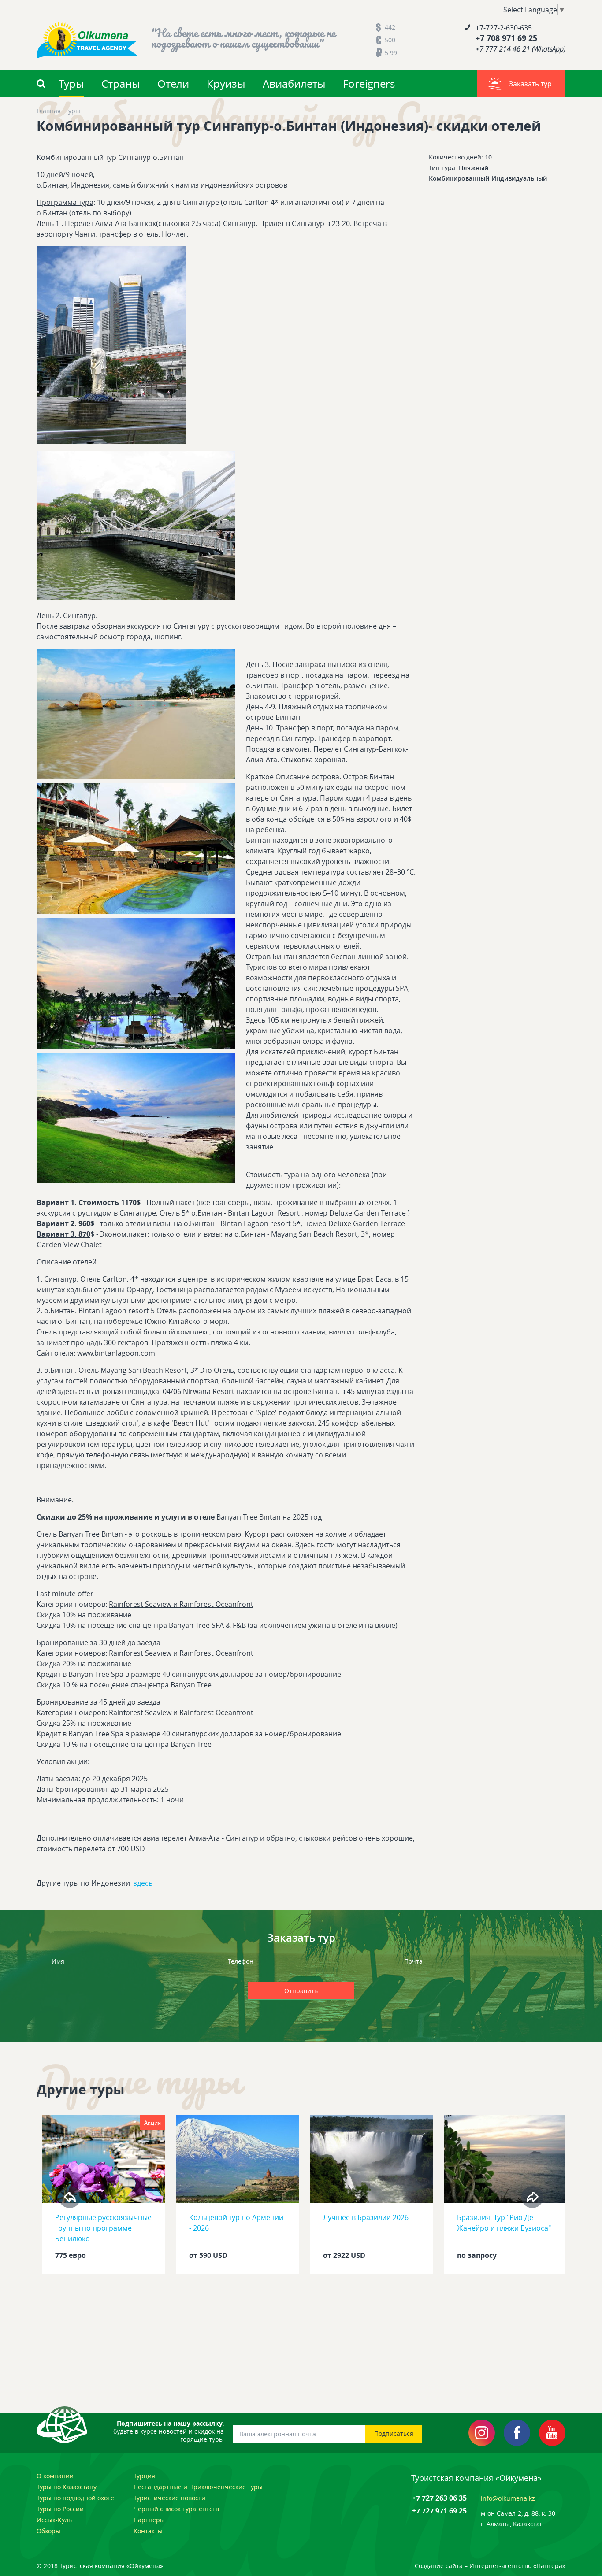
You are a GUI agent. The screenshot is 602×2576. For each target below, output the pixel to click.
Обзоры (48, 2531)
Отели (173, 84)
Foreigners (369, 84)
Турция (144, 2476)
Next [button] (532, 2197)
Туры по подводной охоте (75, 2498)
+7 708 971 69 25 (506, 38)
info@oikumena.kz (508, 2498)
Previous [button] (70, 2197)
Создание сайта (439, 2566)
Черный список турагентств (176, 2509)
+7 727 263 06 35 (439, 2498)
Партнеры (149, 2520)
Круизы (226, 84)
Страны (121, 84)
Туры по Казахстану (67, 2487)
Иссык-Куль (54, 2520)
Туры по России (60, 2509)
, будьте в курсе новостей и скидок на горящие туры (169, 2431)
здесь (143, 1883)
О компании (55, 2476)
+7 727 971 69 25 (439, 2511)
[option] (104, 2197)
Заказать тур (530, 84)
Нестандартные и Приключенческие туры (198, 2487)
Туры (71, 84)
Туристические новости (169, 2498)
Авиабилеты (294, 84)
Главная (49, 111)
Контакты (148, 2531)
